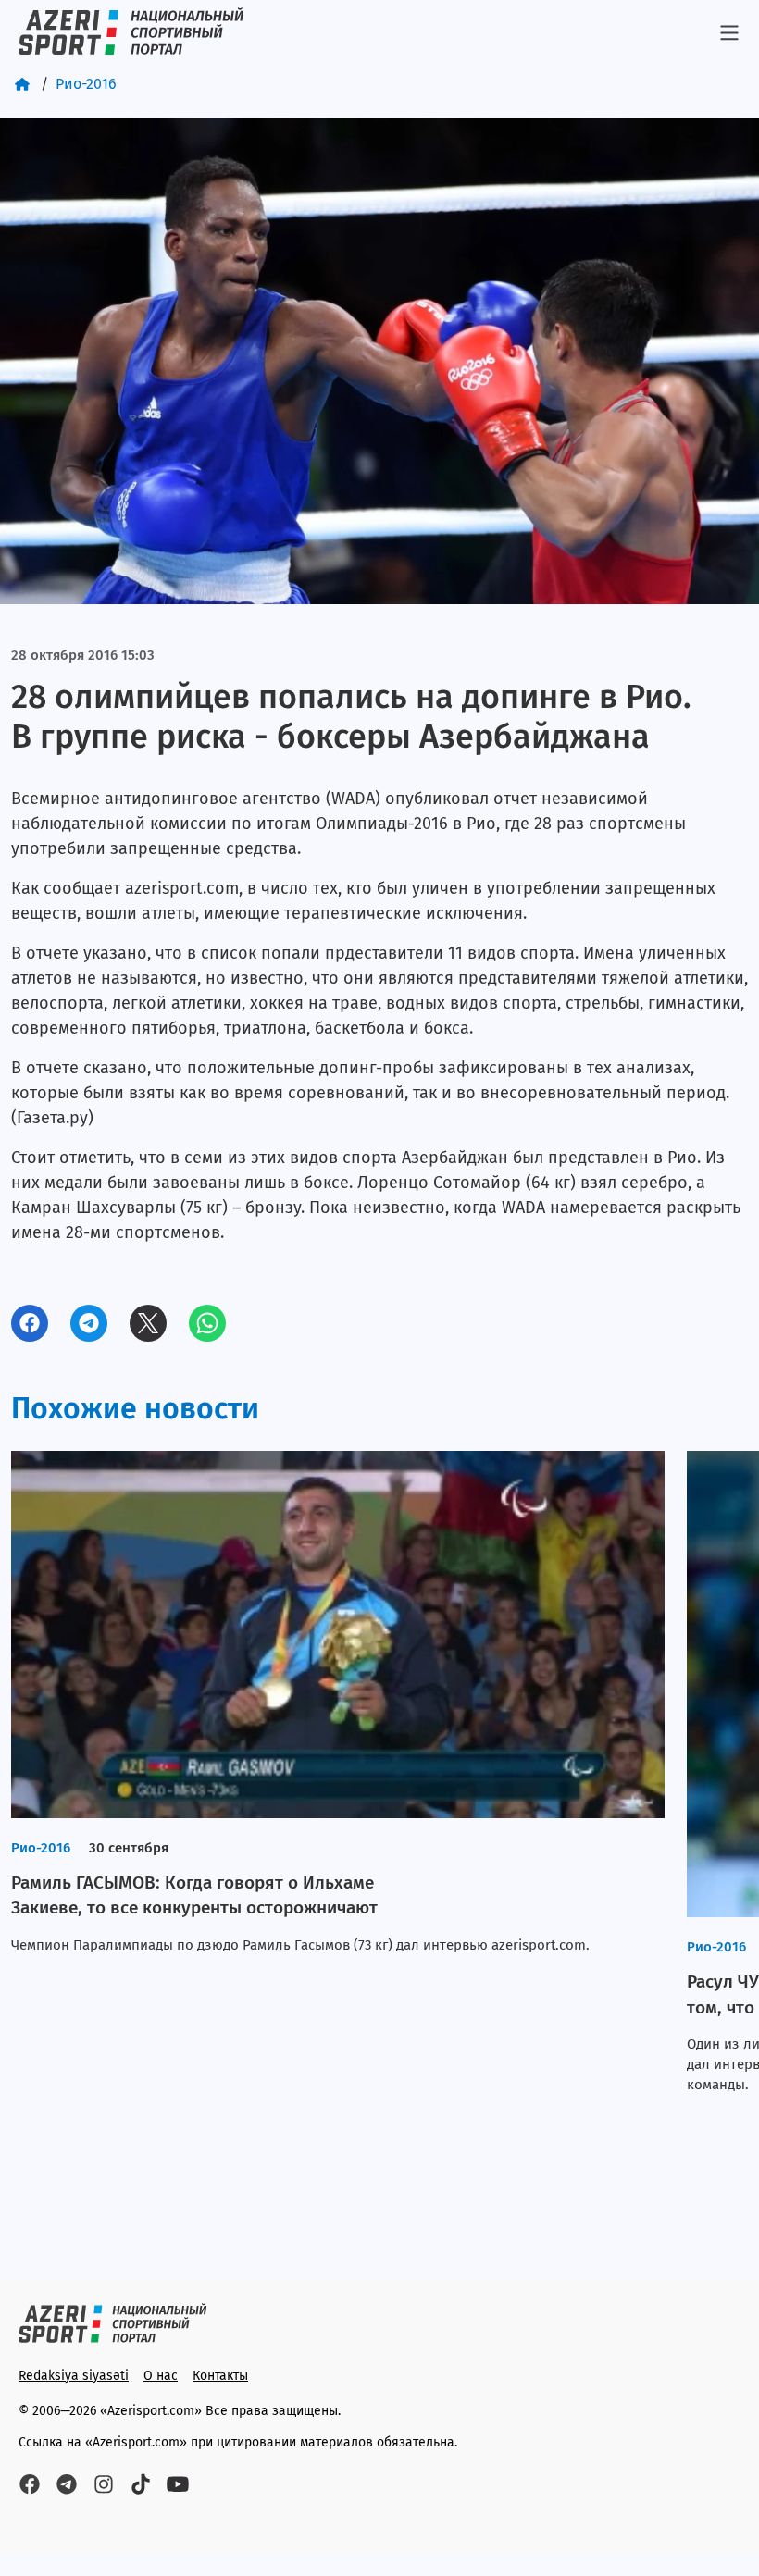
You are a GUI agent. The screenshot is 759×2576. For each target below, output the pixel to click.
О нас (161, 2376)
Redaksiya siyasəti (74, 2376)
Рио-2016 (86, 84)
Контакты (220, 2376)
